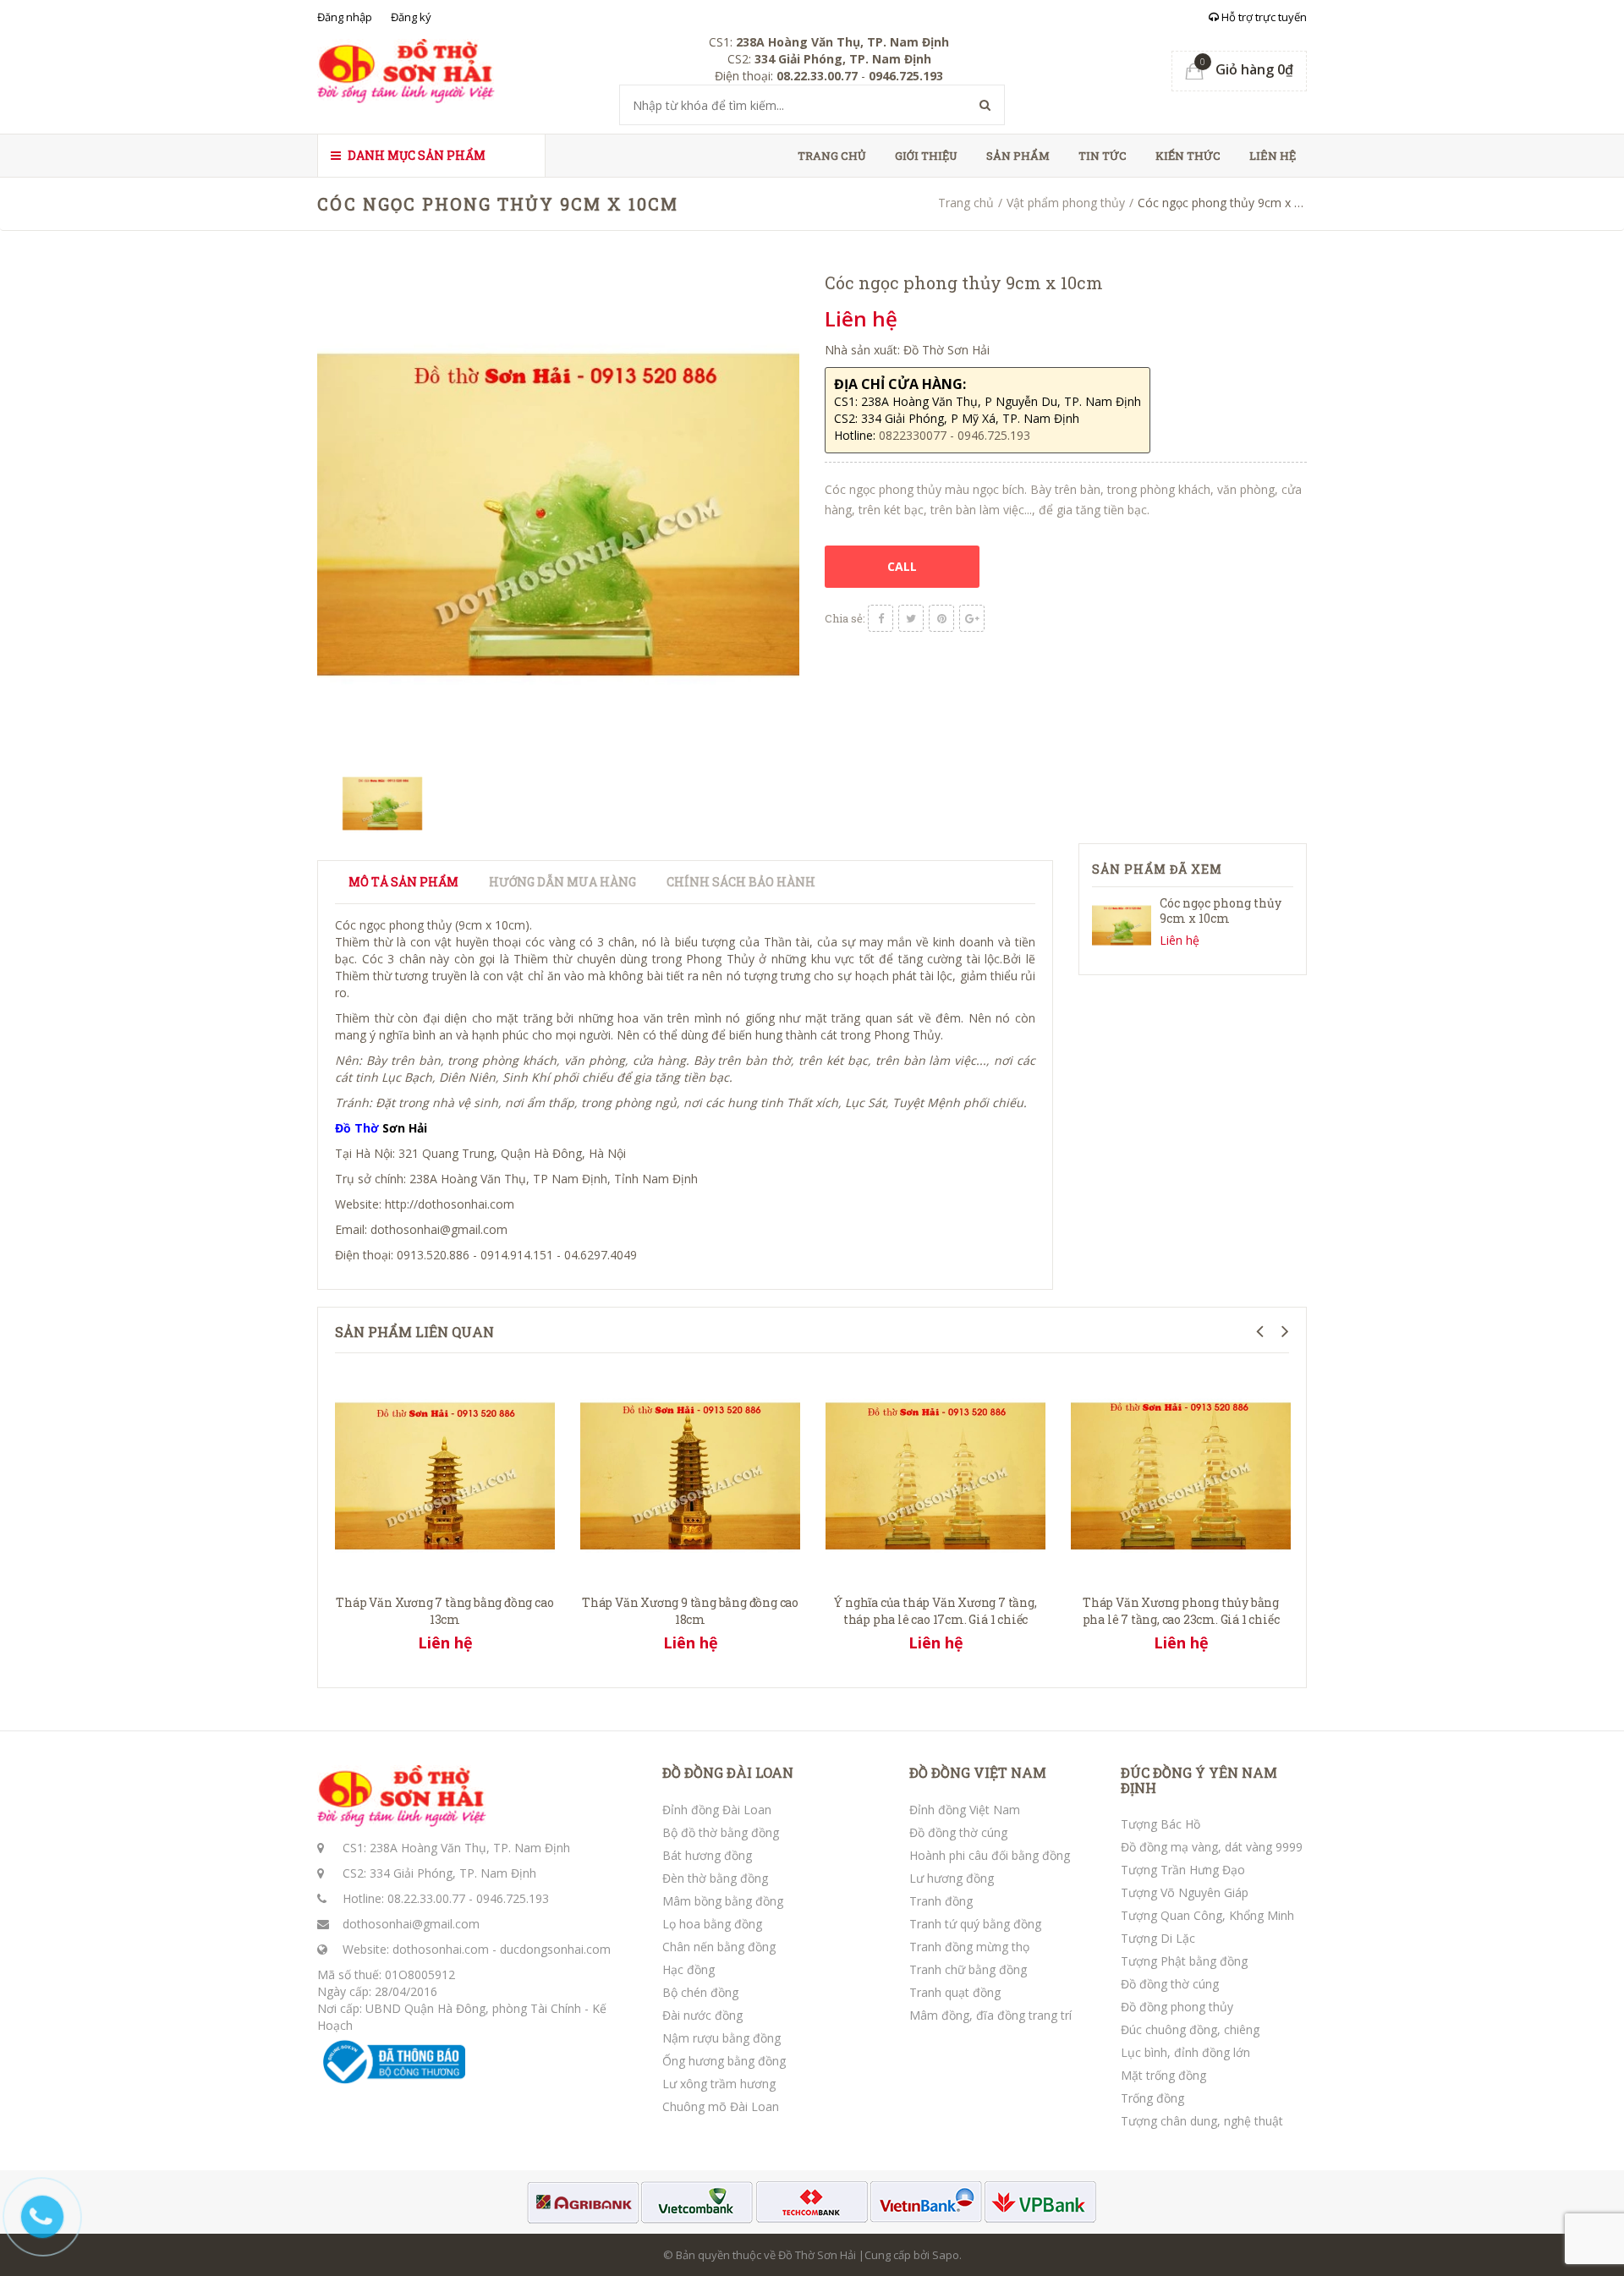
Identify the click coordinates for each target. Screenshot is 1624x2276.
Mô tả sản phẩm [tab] (403, 882)
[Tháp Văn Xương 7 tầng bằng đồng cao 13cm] (445, 1474)
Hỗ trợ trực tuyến (1263, 17)
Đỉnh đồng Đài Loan (717, 1810)
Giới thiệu (926, 156)
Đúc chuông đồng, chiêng (1190, 2029)
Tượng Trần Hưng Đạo (1183, 1870)
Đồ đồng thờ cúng (958, 1832)
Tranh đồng (941, 1901)
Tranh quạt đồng (955, 1992)
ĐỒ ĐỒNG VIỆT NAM (978, 1773)
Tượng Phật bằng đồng (1184, 1961)
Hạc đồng (689, 1969)
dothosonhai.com (441, 1949)
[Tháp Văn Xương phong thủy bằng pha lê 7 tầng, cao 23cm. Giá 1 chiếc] (1181, 1474)
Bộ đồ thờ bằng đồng (721, 1832)
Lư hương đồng (952, 1878)
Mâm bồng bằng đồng (723, 1901)
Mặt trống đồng (1163, 2075)
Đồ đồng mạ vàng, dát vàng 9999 (1212, 1847)
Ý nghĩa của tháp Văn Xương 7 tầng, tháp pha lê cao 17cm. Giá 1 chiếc (935, 1611)
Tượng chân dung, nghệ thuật (1202, 2121)
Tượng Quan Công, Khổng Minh (1207, 1915)
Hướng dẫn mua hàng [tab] (562, 882)
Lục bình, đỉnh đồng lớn (1185, 2052)
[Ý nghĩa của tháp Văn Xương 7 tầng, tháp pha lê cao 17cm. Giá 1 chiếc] (935, 1474)
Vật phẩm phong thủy (1066, 203)
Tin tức (1103, 156)
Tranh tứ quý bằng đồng (975, 1924)
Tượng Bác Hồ (1160, 1824)
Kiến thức (1188, 156)
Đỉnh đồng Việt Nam (965, 1810)
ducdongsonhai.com (555, 1949)
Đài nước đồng (702, 2015)
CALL (902, 566)
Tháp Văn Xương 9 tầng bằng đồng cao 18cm (690, 1611)
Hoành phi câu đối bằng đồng (990, 1855)
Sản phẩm (1018, 156)
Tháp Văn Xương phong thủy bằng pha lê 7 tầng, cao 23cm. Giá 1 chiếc (1181, 1611)
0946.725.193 (513, 1898)
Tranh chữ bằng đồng (968, 1969)
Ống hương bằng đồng (724, 2061)
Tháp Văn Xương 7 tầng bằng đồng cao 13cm (444, 1611)
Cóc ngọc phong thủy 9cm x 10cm (1221, 910)
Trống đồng (1152, 2098)
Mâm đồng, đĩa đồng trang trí (990, 2015)
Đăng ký (411, 17)
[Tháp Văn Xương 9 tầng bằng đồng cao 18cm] (690, 1474)
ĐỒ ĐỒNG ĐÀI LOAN (728, 1773)
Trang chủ (832, 156)
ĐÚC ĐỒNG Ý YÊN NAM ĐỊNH (1199, 1780)
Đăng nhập (345, 17)
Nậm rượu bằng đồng (721, 2038)
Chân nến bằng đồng (719, 1947)
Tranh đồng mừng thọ (969, 1947)
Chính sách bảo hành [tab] (741, 882)
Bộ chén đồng (700, 1992)
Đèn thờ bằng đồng (715, 1878)
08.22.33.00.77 (426, 1898)
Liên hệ (1273, 156)
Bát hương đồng (707, 1855)
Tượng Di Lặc (1158, 1938)
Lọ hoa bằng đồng (712, 1924)
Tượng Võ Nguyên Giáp (1185, 1892)
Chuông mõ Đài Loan (721, 2106)
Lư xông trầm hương (719, 2084)
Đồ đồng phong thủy (1177, 2007)
